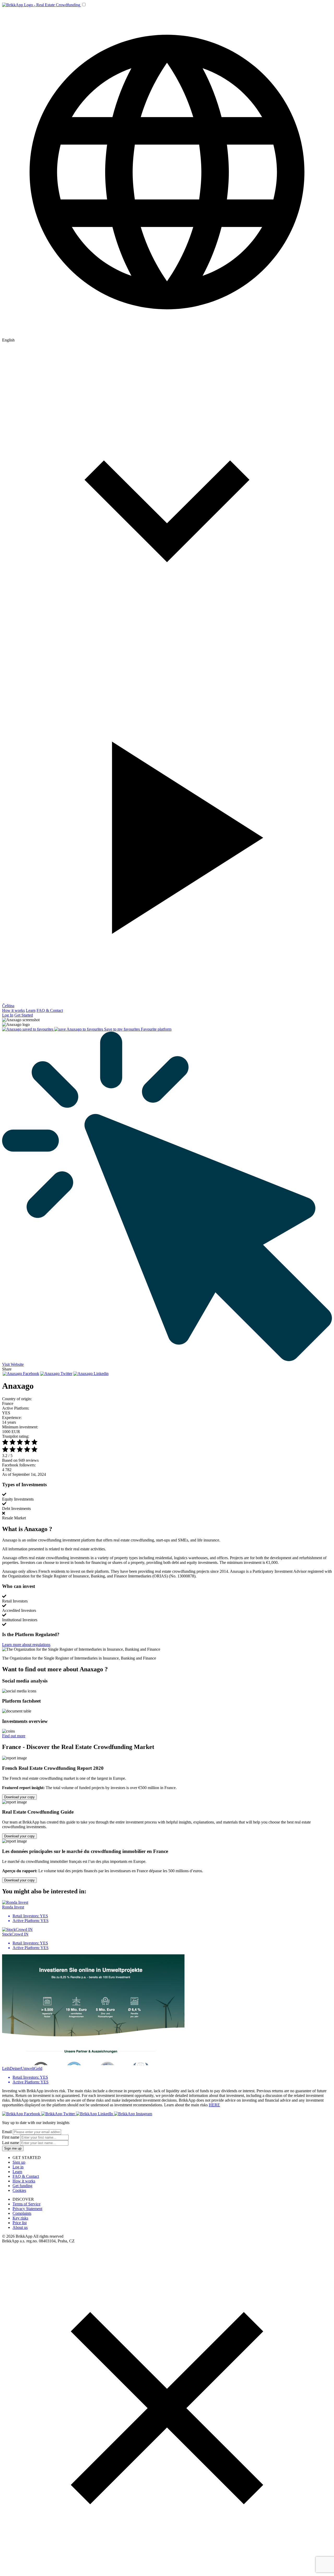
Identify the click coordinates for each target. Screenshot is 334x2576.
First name (11, 2137)
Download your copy (19, 1797)
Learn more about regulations (26, 1645)
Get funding (22, 2186)
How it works (13, 1010)
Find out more (14, 1736)
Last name (11, 2143)
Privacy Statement (27, 2209)
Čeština (8, 1006)
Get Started (24, 1015)
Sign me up (13, 2148)
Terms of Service (26, 2204)
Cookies (19, 2190)
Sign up (19, 2162)
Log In (8, 1015)
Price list (20, 2223)
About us (20, 2227)
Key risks (20, 2218)
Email (7, 2132)
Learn (31, 1010)
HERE (214, 2105)
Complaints (22, 2213)
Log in (18, 2167)
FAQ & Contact (50, 1010)
